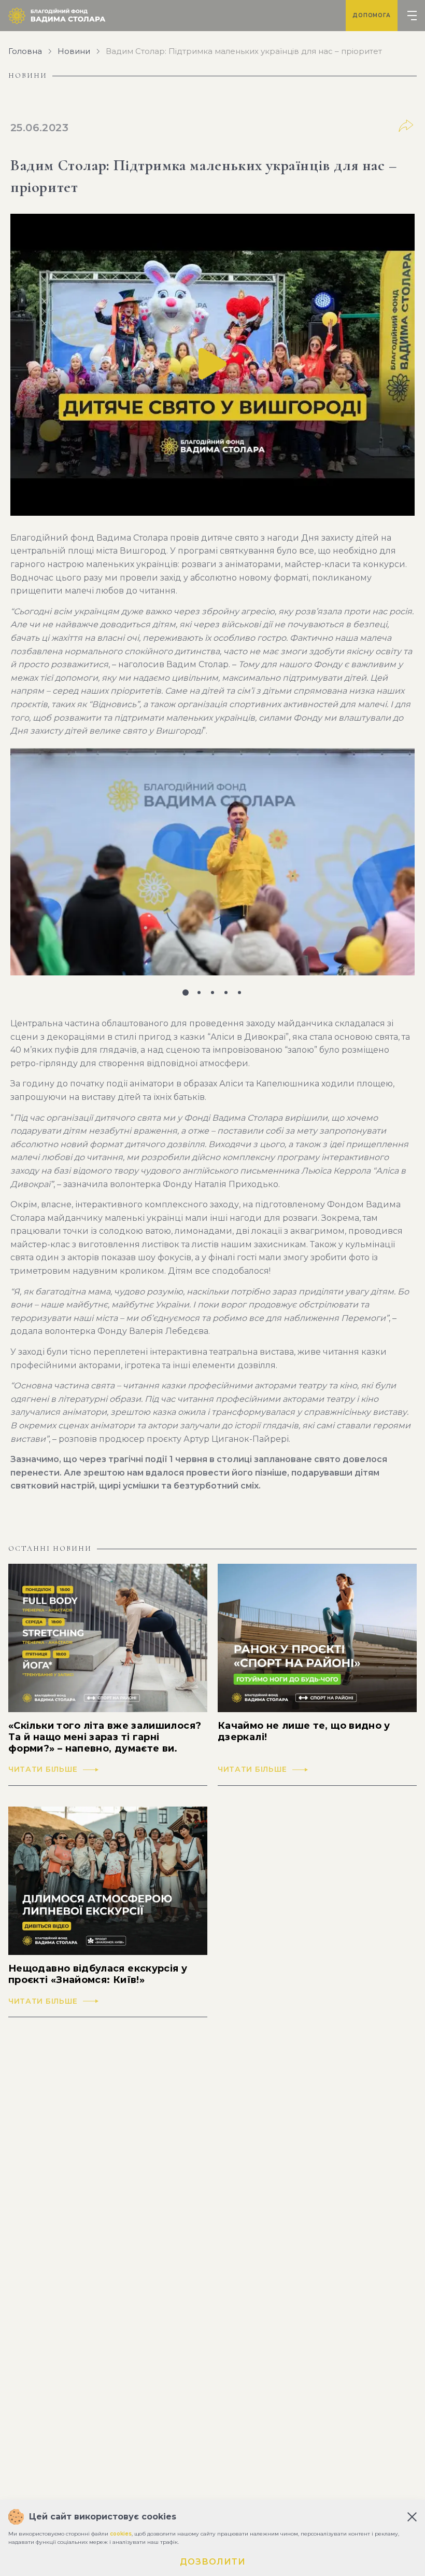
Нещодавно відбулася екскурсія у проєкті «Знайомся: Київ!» (98, 1974)
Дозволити (213, 2562)
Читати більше (43, 1769)
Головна (25, 51)
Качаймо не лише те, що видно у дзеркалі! (304, 1732)
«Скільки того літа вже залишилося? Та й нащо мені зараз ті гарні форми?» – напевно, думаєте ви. (105, 1737)
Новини (74, 51)
